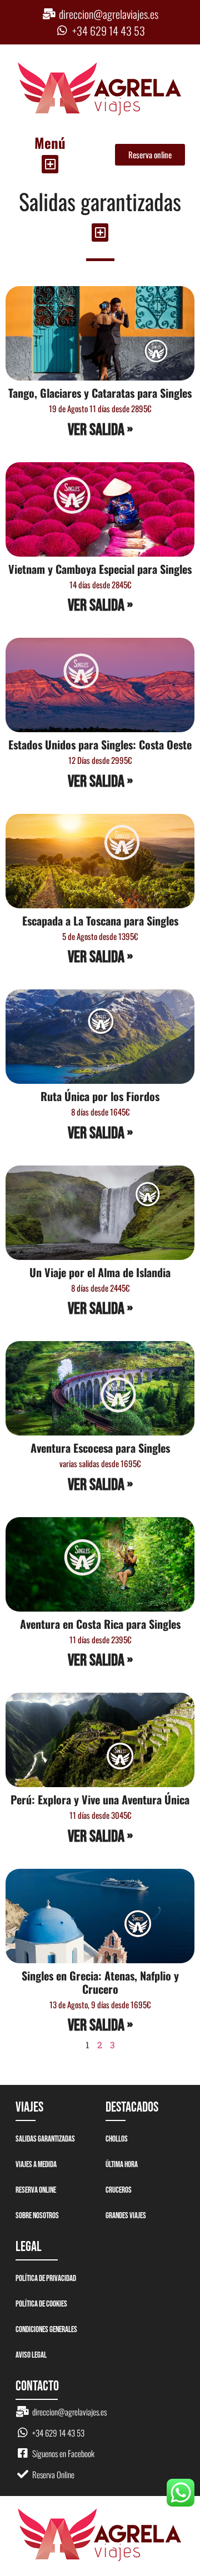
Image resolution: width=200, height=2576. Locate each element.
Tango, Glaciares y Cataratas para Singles (100, 393)
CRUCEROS (119, 2190)
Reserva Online (36, 2190)
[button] (50, 164)
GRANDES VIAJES (126, 2216)
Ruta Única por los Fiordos (100, 1096)
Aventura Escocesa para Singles (100, 1448)
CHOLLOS (117, 2139)
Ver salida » (100, 430)
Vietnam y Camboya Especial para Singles (100, 569)
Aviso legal (31, 2355)
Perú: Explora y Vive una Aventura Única (100, 1799)
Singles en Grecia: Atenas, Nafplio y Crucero (100, 1982)
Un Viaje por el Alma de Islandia (100, 1272)
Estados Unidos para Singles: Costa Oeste (100, 744)
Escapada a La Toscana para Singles (100, 921)
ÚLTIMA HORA (122, 2165)
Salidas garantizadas (45, 2139)
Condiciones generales (46, 2330)
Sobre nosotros (37, 2216)
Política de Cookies (41, 2304)
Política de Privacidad (46, 2279)
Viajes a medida (36, 2165)
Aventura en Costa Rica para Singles (100, 1624)
